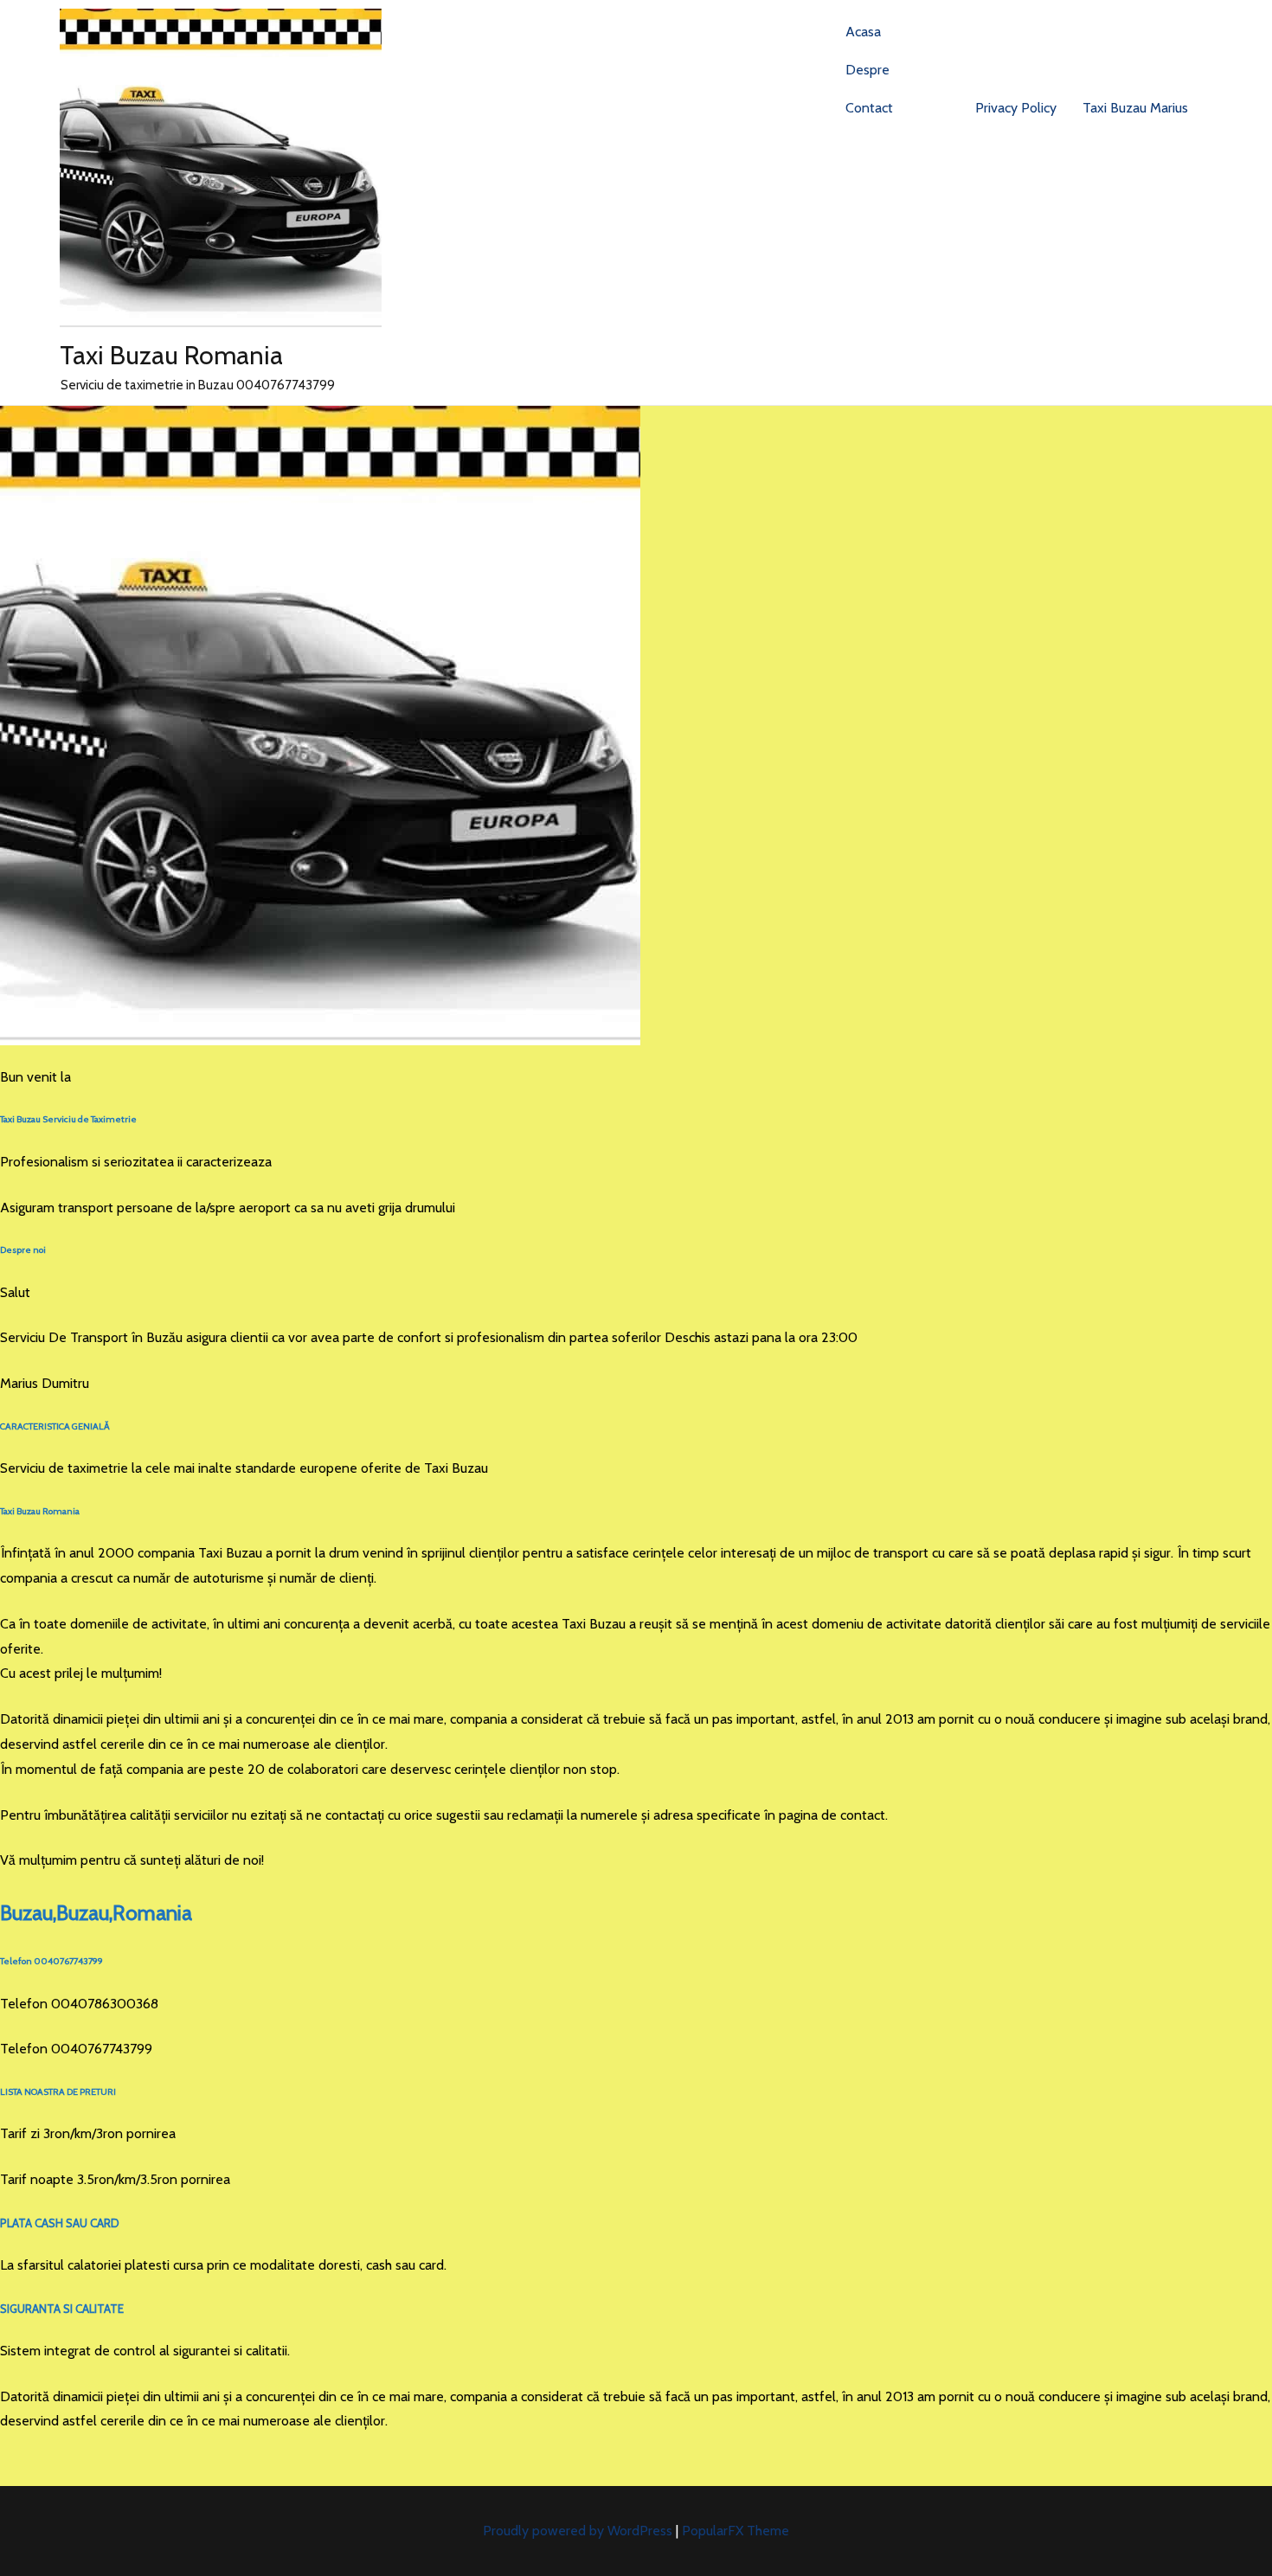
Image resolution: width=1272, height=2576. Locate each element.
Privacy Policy (1016, 108)
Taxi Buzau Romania (171, 355)
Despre (867, 70)
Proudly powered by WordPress (579, 2531)
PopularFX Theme (736, 2531)
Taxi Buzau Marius (1135, 108)
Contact (869, 108)
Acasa (863, 32)
